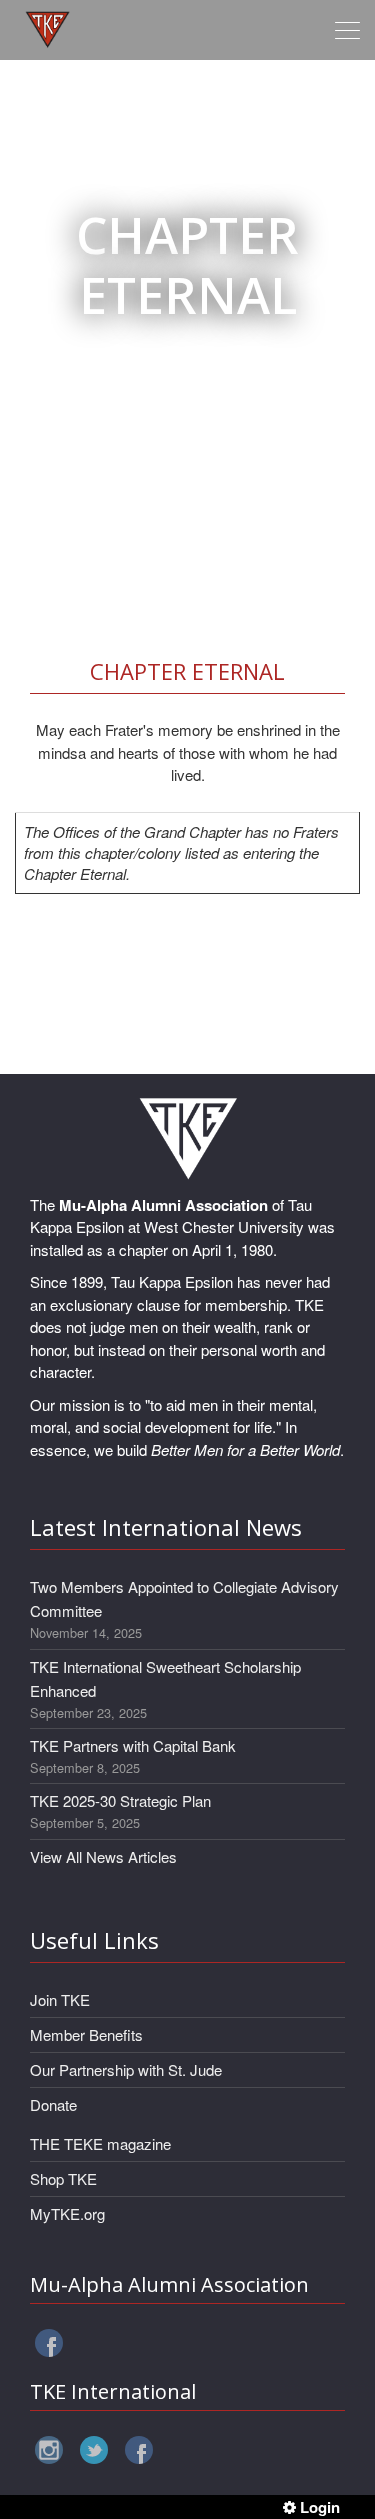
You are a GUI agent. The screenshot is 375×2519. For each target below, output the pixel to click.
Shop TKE (63, 2178)
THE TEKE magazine (100, 2143)
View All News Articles (103, 1856)
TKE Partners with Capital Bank (133, 1745)
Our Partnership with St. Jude (126, 2069)
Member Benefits (86, 2034)
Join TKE (60, 1999)
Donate (53, 2104)
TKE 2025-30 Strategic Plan (120, 1800)
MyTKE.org (67, 2213)
